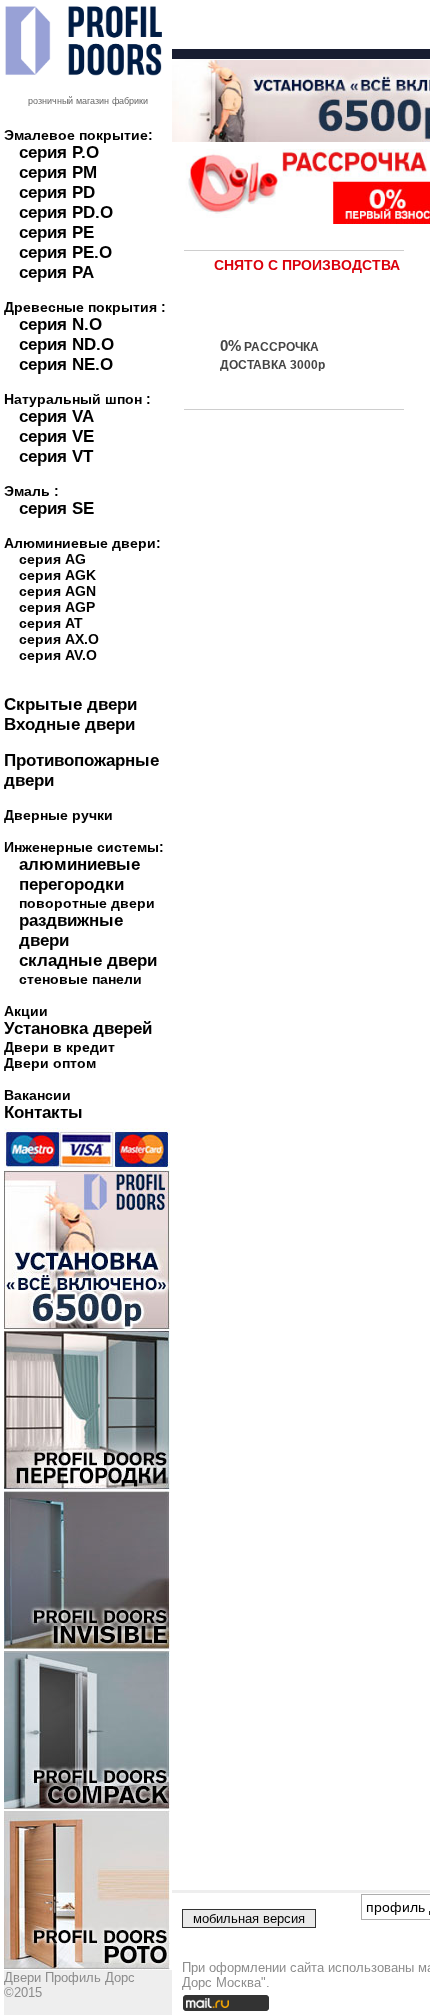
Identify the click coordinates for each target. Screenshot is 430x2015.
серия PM (58, 172)
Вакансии (37, 1095)
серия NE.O (66, 364)
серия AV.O (58, 655)
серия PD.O (66, 212)
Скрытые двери (70, 704)
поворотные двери (87, 903)
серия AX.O (59, 639)
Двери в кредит (59, 1047)
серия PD (57, 192)
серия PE (56, 232)
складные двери (88, 960)
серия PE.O (65, 252)
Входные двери (69, 724)
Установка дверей (78, 1028)
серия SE (56, 508)
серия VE (56, 436)
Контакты (43, 1112)
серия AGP (57, 607)
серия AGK (57, 575)
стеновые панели (80, 979)
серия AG (52, 559)
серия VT (56, 456)
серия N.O (60, 324)
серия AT (51, 623)
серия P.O (59, 152)
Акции (26, 1011)
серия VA (56, 416)
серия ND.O (66, 344)
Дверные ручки (58, 815)
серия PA (56, 272)
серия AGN (57, 591)
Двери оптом (50, 1063)
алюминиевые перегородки (79, 874)
